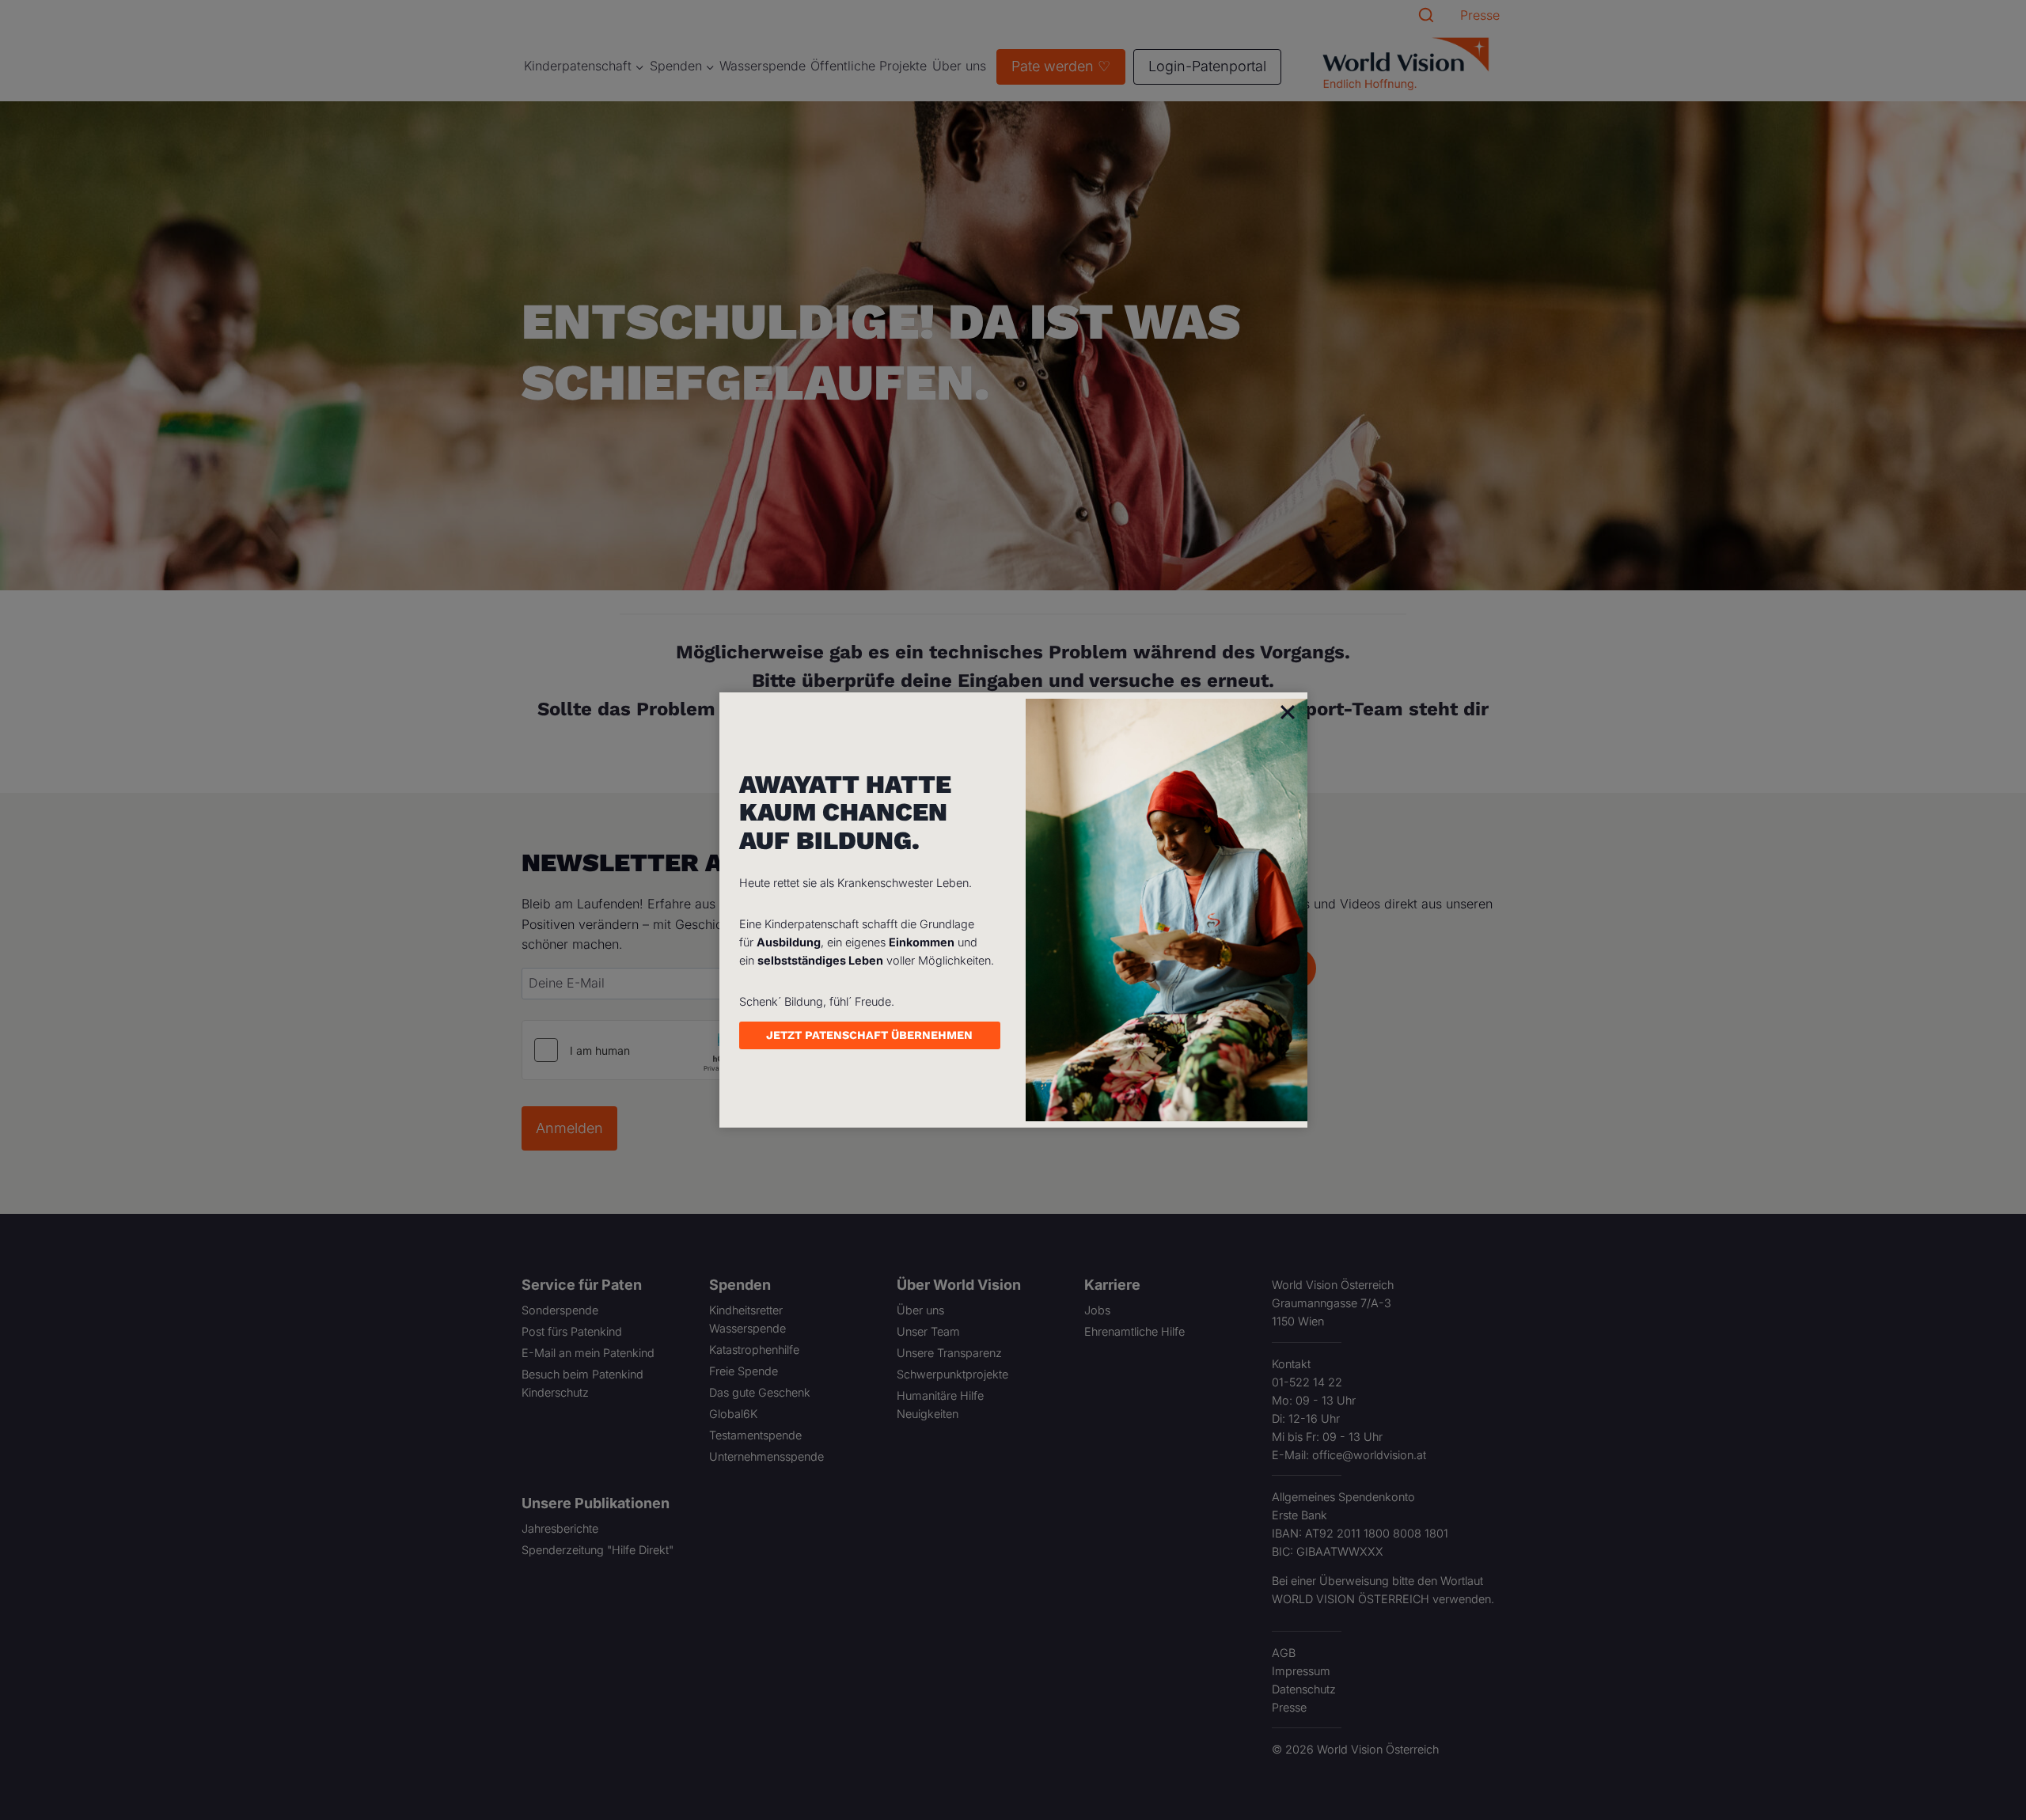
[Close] (1288, 711)
